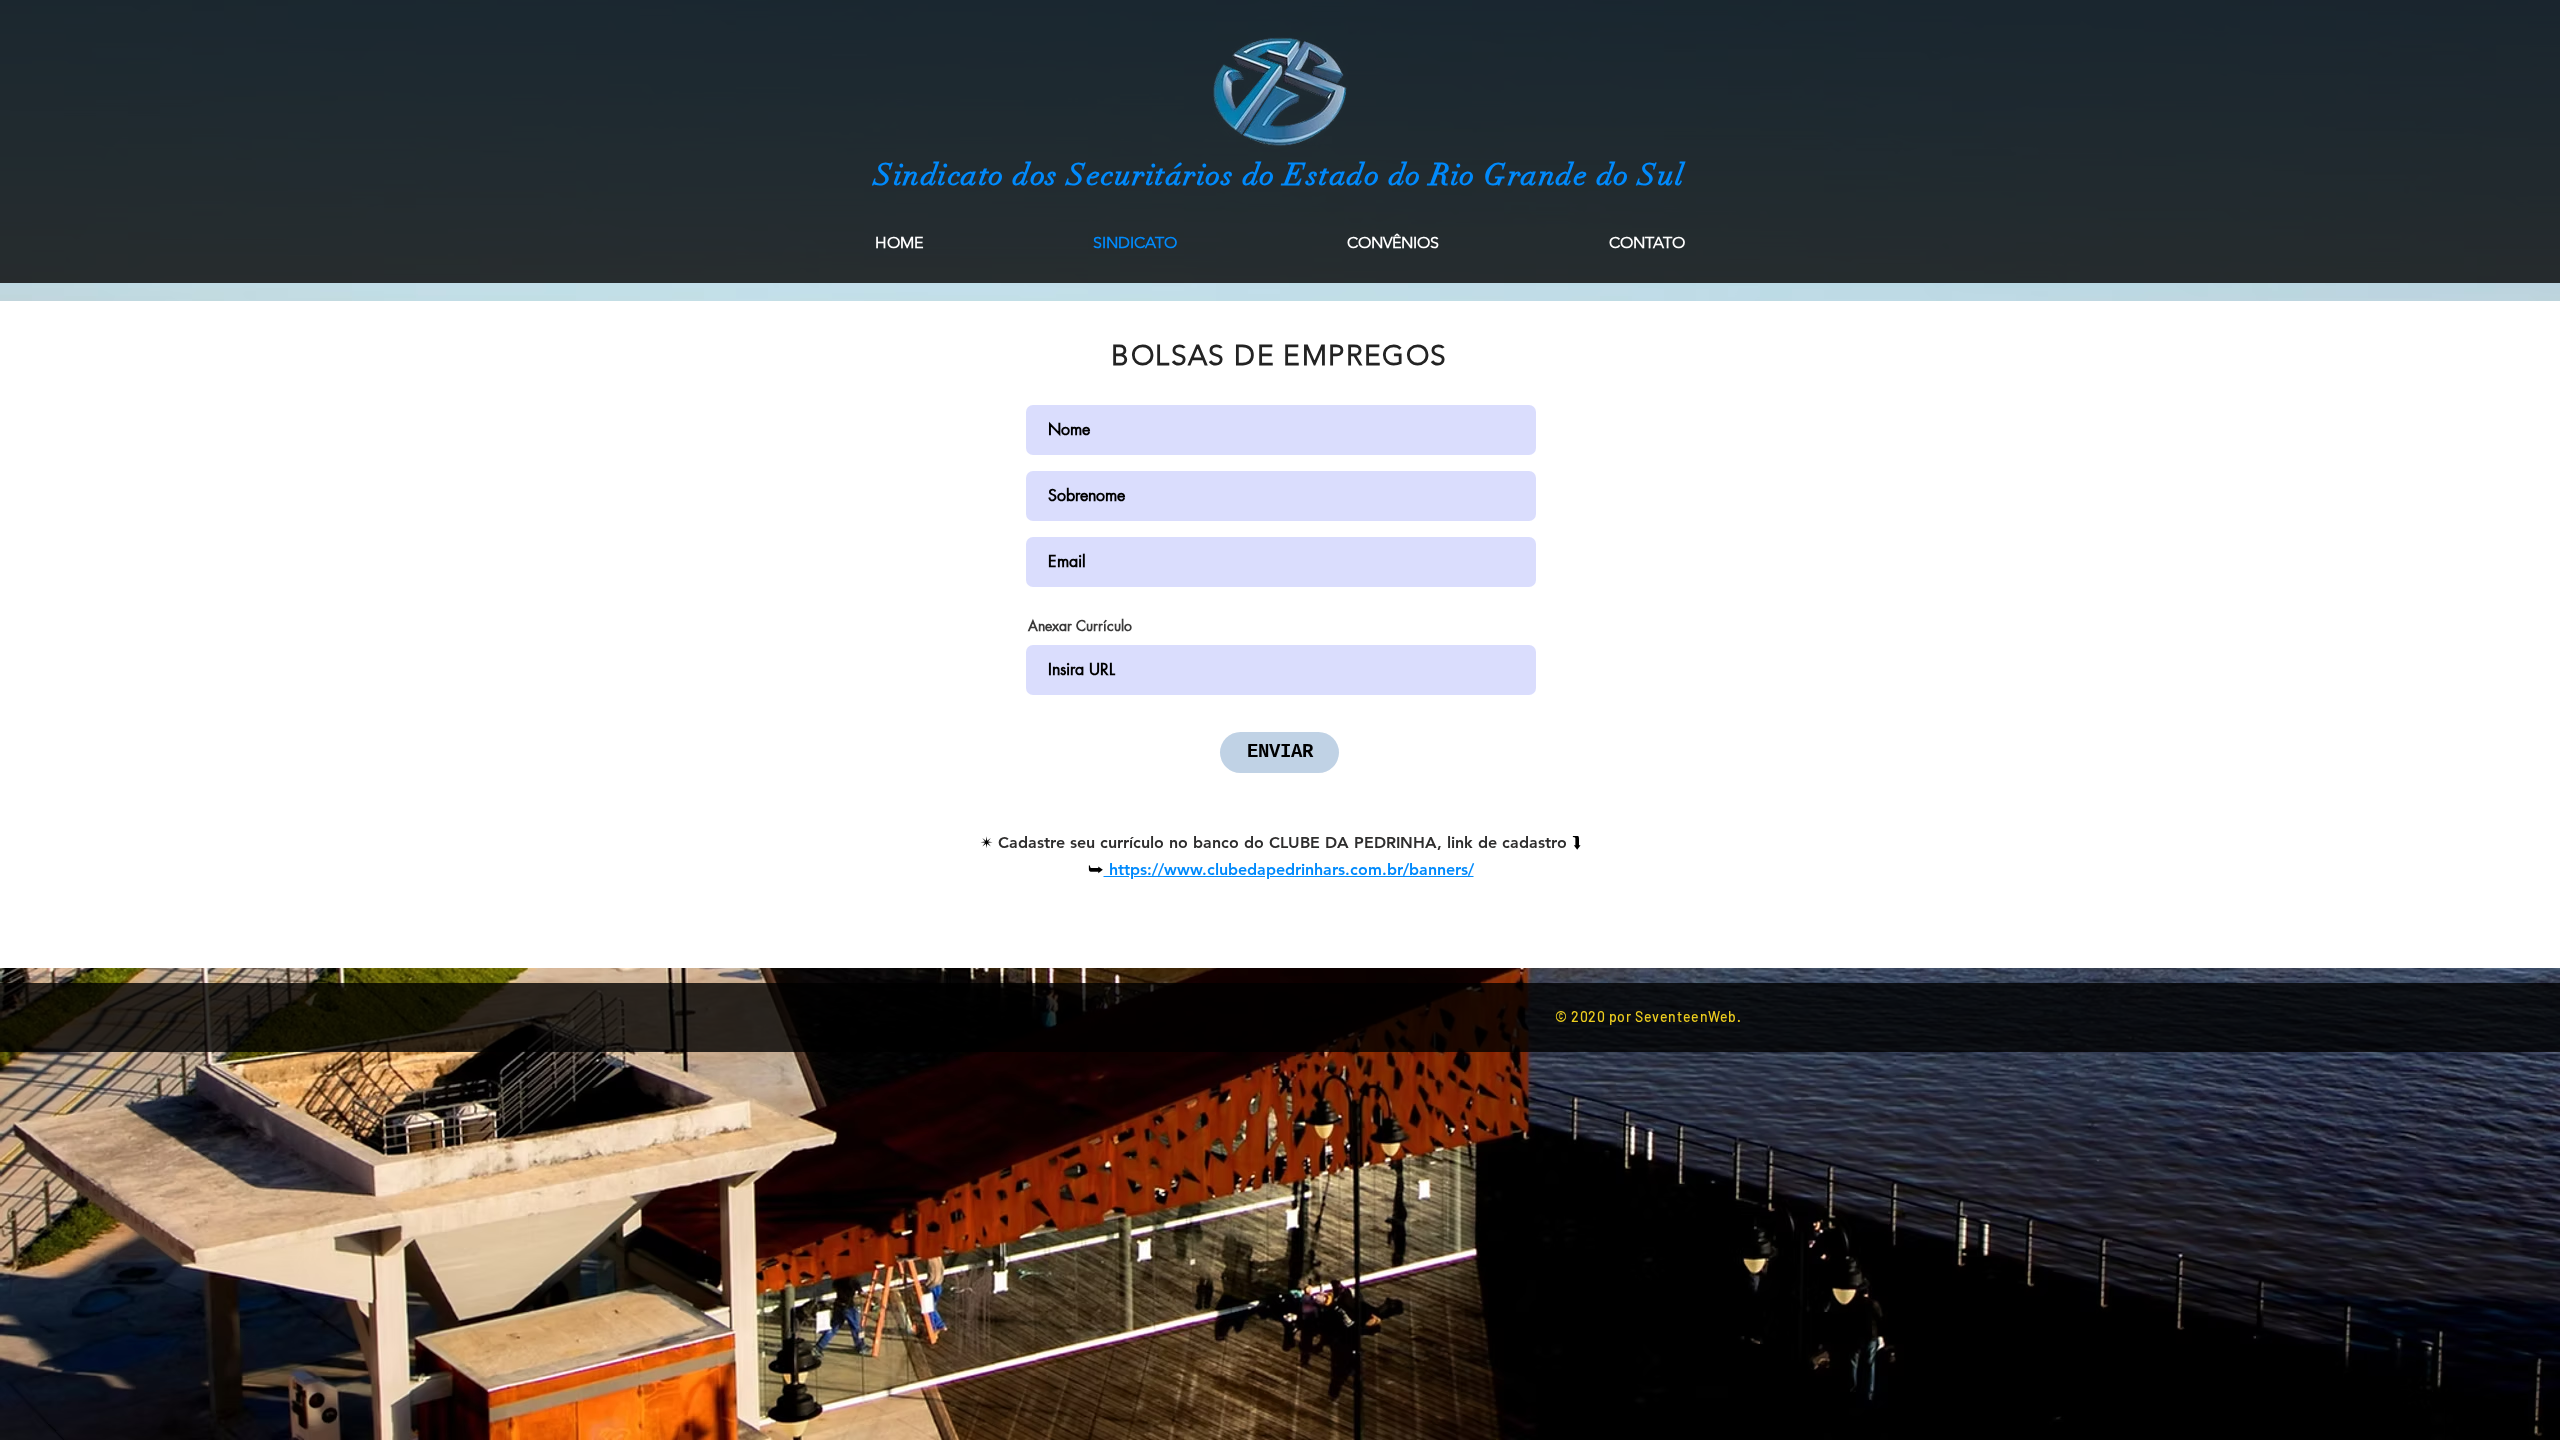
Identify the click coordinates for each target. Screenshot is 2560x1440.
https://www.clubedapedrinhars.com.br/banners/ (1289, 869)
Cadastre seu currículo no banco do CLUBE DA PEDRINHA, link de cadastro (1285, 842)
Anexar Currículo (1080, 626)
